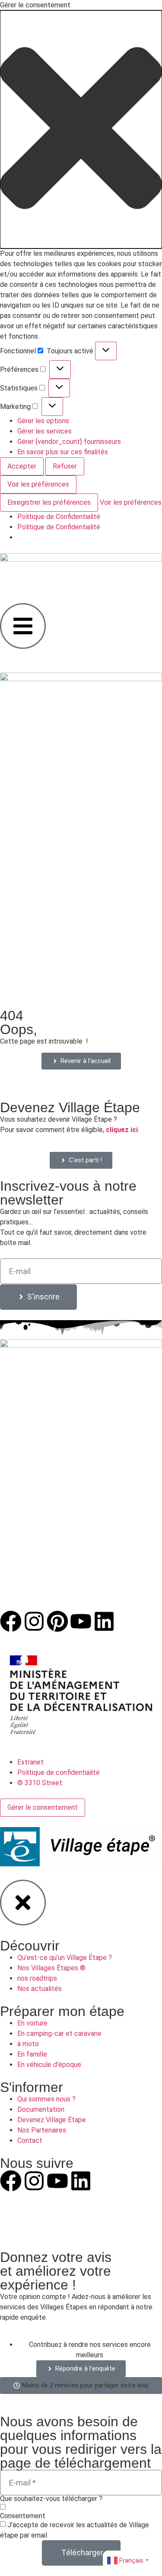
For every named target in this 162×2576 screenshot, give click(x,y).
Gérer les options (43, 421)
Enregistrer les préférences (49, 502)
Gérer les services (44, 431)
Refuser (65, 466)
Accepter (22, 466)
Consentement (23, 2516)
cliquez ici (122, 1130)
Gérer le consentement (43, 1807)
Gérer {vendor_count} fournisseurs (69, 442)
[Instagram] (34, 1621)
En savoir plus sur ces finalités (63, 452)
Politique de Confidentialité (59, 517)
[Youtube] (81, 1621)
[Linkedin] (104, 1621)
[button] (81, 129)
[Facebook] (11, 1621)
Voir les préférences (38, 484)
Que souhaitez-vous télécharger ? (51, 2499)
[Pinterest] (57, 1621)
